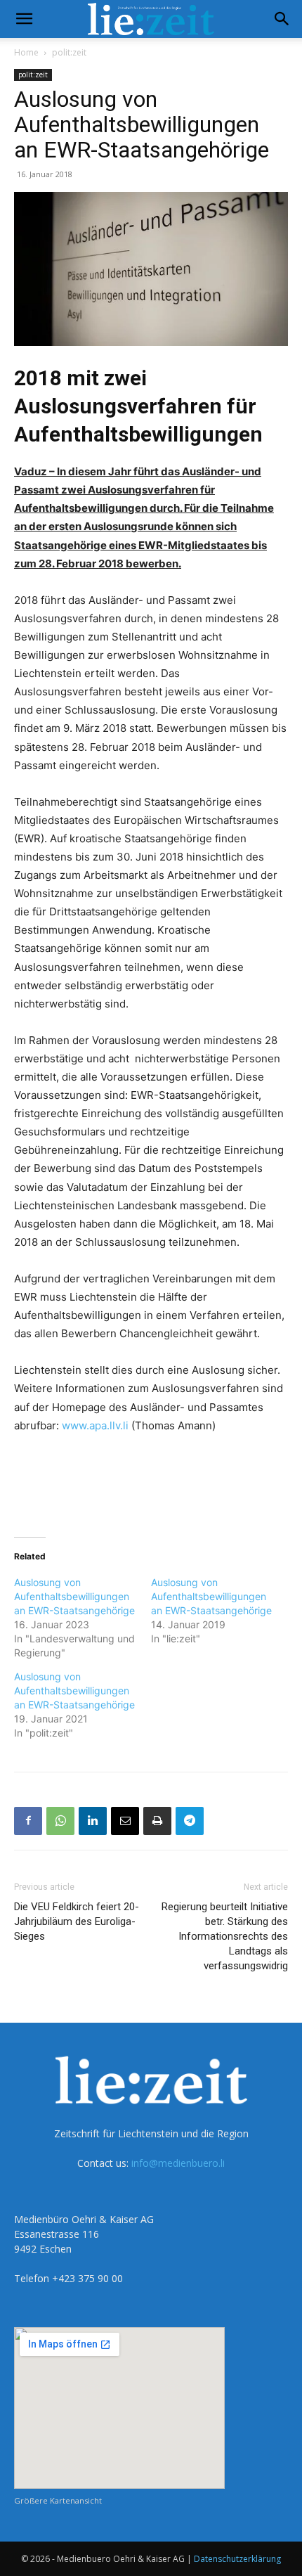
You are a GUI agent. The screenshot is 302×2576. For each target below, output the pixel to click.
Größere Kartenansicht (58, 2500)
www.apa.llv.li (95, 1425)
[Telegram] (190, 1821)
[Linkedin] (93, 1821)
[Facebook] (28, 1821)
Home (26, 52)
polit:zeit (69, 52)
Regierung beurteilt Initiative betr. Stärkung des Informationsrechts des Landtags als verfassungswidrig (225, 1936)
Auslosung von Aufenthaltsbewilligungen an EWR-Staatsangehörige (74, 1596)
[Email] (125, 1821)
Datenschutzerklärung (237, 2559)
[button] (24, 19)
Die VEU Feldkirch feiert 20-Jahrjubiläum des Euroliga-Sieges (77, 1921)
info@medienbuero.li (178, 2163)
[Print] (157, 1821)
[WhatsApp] (60, 1821)
